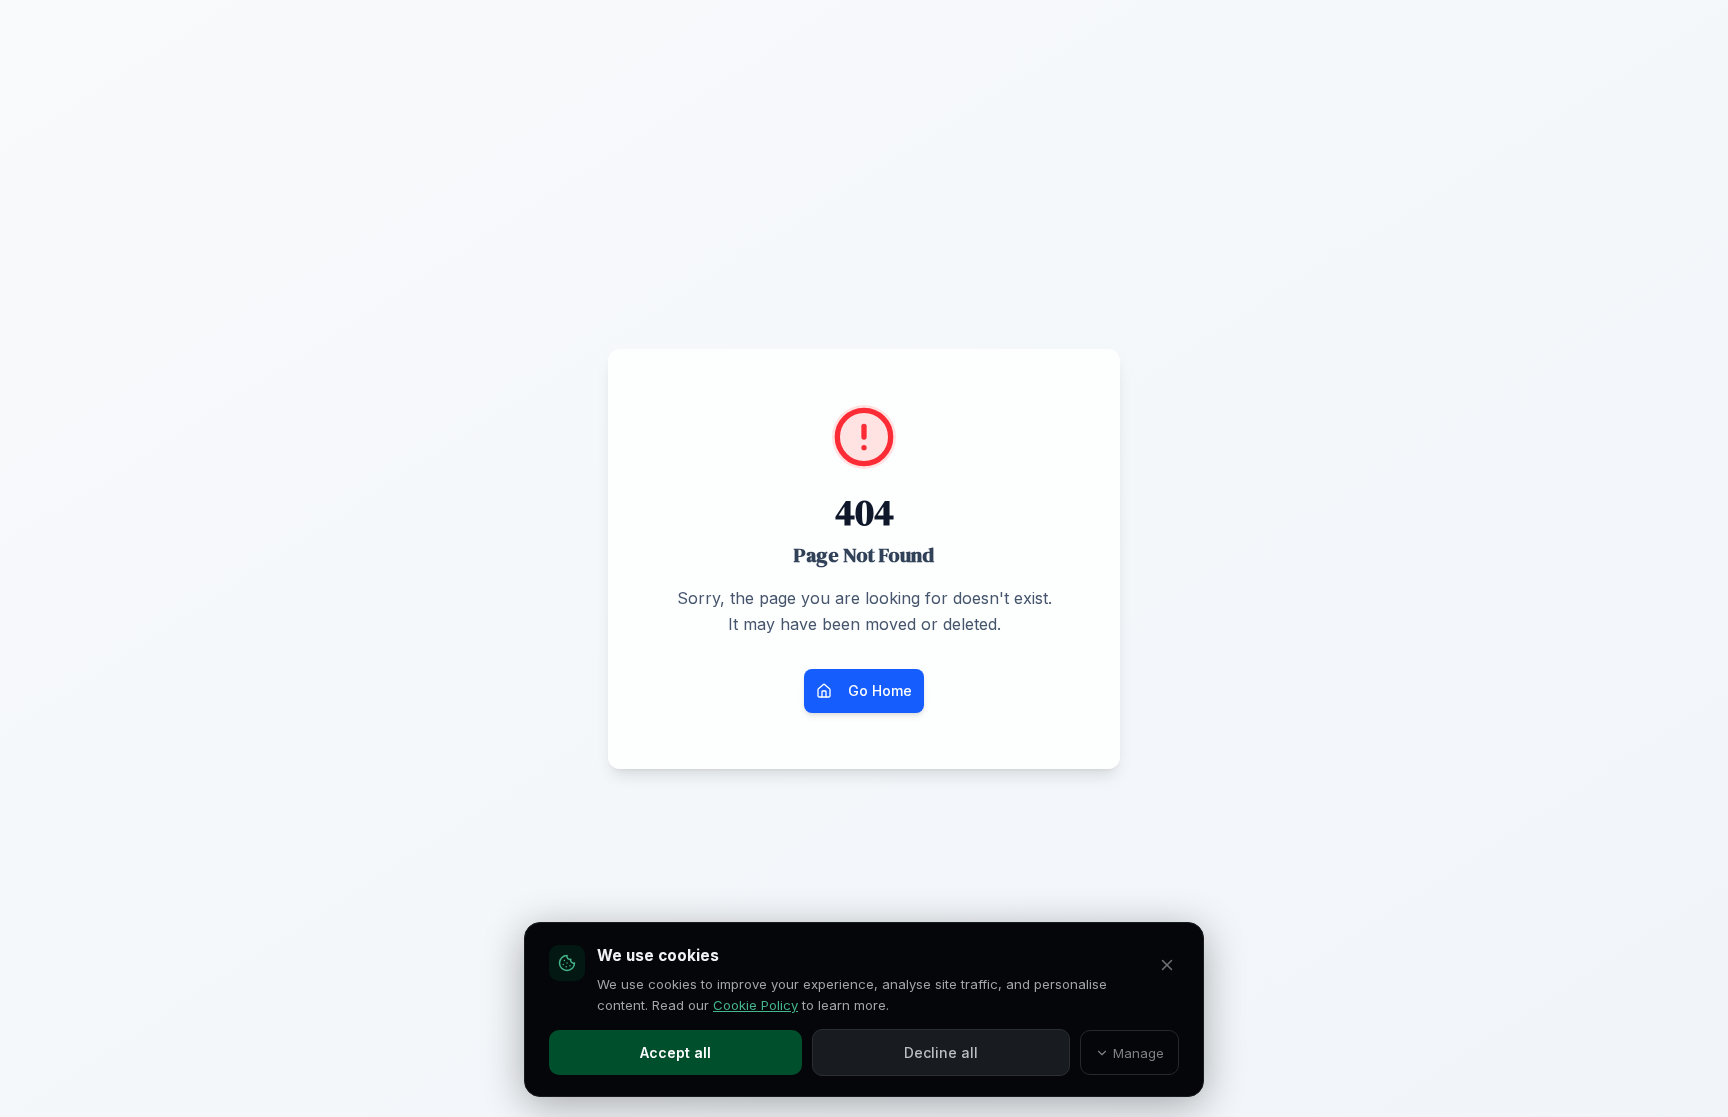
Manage (1138, 1053)
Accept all (675, 1052)
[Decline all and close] (1167, 965)
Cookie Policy (755, 1005)
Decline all (941, 1052)
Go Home (880, 690)
